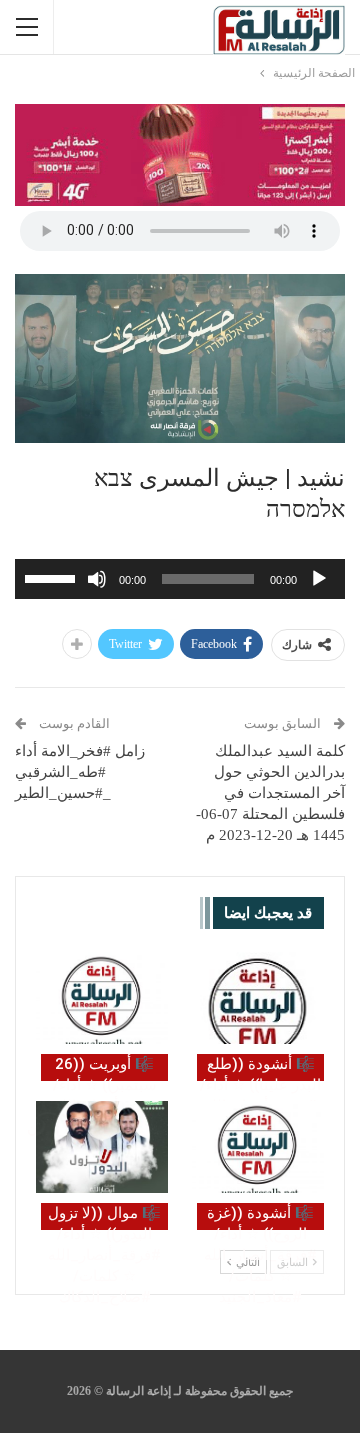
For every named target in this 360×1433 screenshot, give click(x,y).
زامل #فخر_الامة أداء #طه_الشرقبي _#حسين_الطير (80, 772)
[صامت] (97, 579)
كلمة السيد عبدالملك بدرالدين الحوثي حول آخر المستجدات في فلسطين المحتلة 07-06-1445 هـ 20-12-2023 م (270, 793)
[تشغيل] (319, 579)
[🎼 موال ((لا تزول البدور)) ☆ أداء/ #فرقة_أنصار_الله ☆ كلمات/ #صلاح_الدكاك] (102, 1147)
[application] (180, 579)
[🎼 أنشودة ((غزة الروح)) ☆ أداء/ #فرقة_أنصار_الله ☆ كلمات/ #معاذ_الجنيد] (258, 1147)
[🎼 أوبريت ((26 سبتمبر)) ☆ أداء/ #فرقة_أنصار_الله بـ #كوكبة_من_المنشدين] (102, 998)
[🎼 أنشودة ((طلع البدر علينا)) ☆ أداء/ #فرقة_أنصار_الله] (258, 998)
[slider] (53, 577)
